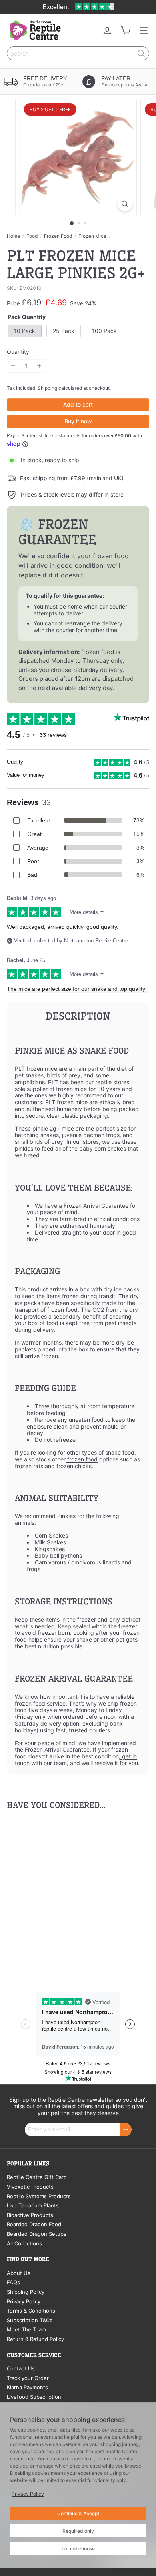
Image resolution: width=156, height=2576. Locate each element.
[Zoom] (125, 204)
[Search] (141, 53)
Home (13, 236)
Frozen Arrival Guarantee (95, 1206)
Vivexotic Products (30, 2187)
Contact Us (21, 2368)
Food (32, 236)
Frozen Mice (92, 236)
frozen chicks (73, 1466)
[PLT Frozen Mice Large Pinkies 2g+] (57, 1893)
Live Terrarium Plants (33, 2205)
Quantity (18, 352)
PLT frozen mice (36, 1069)
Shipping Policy (26, 2292)
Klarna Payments (27, 2387)
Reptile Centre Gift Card (37, 2177)
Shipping (47, 388)
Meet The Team (26, 2329)
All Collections (24, 2243)
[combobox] (78, 53)
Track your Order (28, 2378)
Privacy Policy (24, 2301)
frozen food (82, 1459)
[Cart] (126, 30)
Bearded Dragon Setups (37, 2234)
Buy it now (78, 421)
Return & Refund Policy (35, 2339)
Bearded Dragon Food (34, 2224)
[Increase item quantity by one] (39, 366)
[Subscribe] (126, 2130)
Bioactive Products (30, 2215)
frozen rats (29, 1466)
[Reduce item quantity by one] (13, 366)
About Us (19, 2273)
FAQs (13, 2282)
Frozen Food (58, 236)
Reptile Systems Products (39, 2196)
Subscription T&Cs (30, 2320)
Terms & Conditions (31, 2311)
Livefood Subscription (34, 2397)
